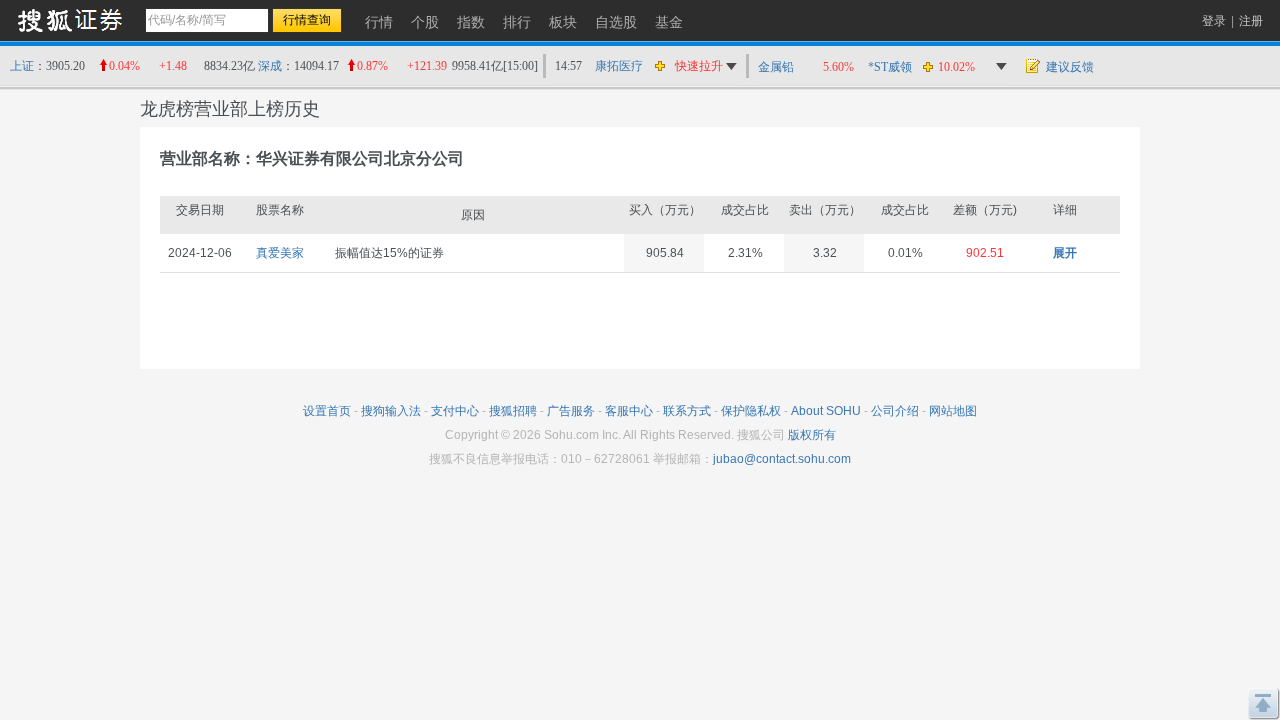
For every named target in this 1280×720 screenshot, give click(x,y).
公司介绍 (895, 411)
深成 (270, 66)
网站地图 (953, 411)
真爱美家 (280, 253)
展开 (1065, 253)
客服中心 (629, 411)
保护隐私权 (751, 411)
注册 (1251, 21)
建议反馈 (1070, 67)
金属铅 (776, 67)
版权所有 (812, 435)
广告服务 (571, 411)
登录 (1214, 21)
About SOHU (826, 411)
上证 (22, 66)
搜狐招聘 (513, 411)
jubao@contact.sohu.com (782, 459)
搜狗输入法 (391, 411)
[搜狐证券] (70, 19)
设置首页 (327, 411)
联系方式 (687, 411)
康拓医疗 (619, 66)
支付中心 (455, 411)
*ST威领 (890, 67)
